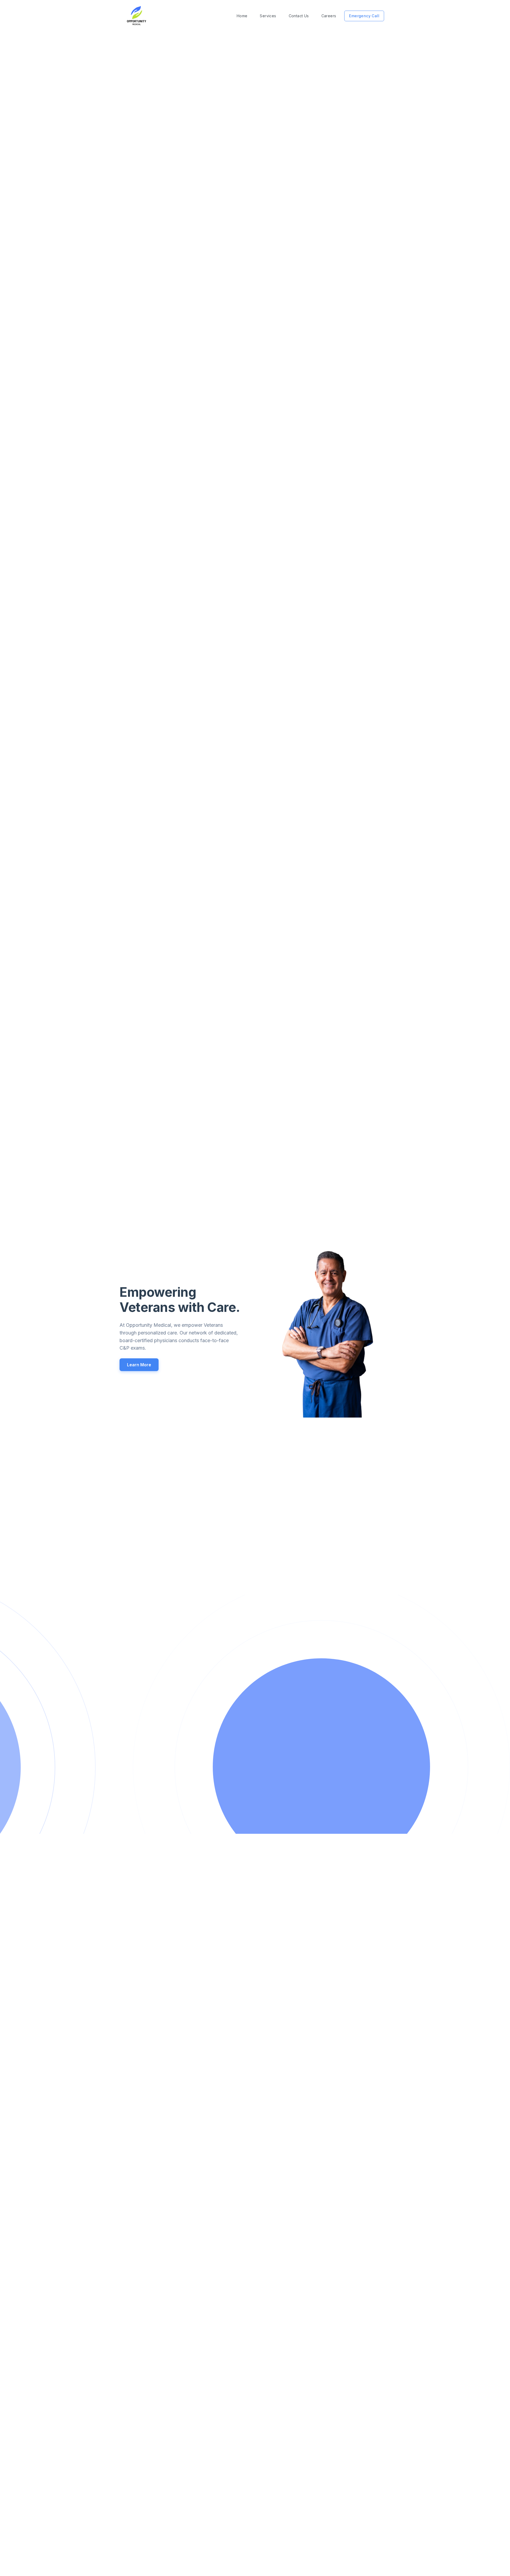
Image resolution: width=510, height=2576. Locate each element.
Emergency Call (364, 16)
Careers (329, 16)
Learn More (139, 1365)
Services (268, 16)
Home (242, 16)
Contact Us (299, 16)
